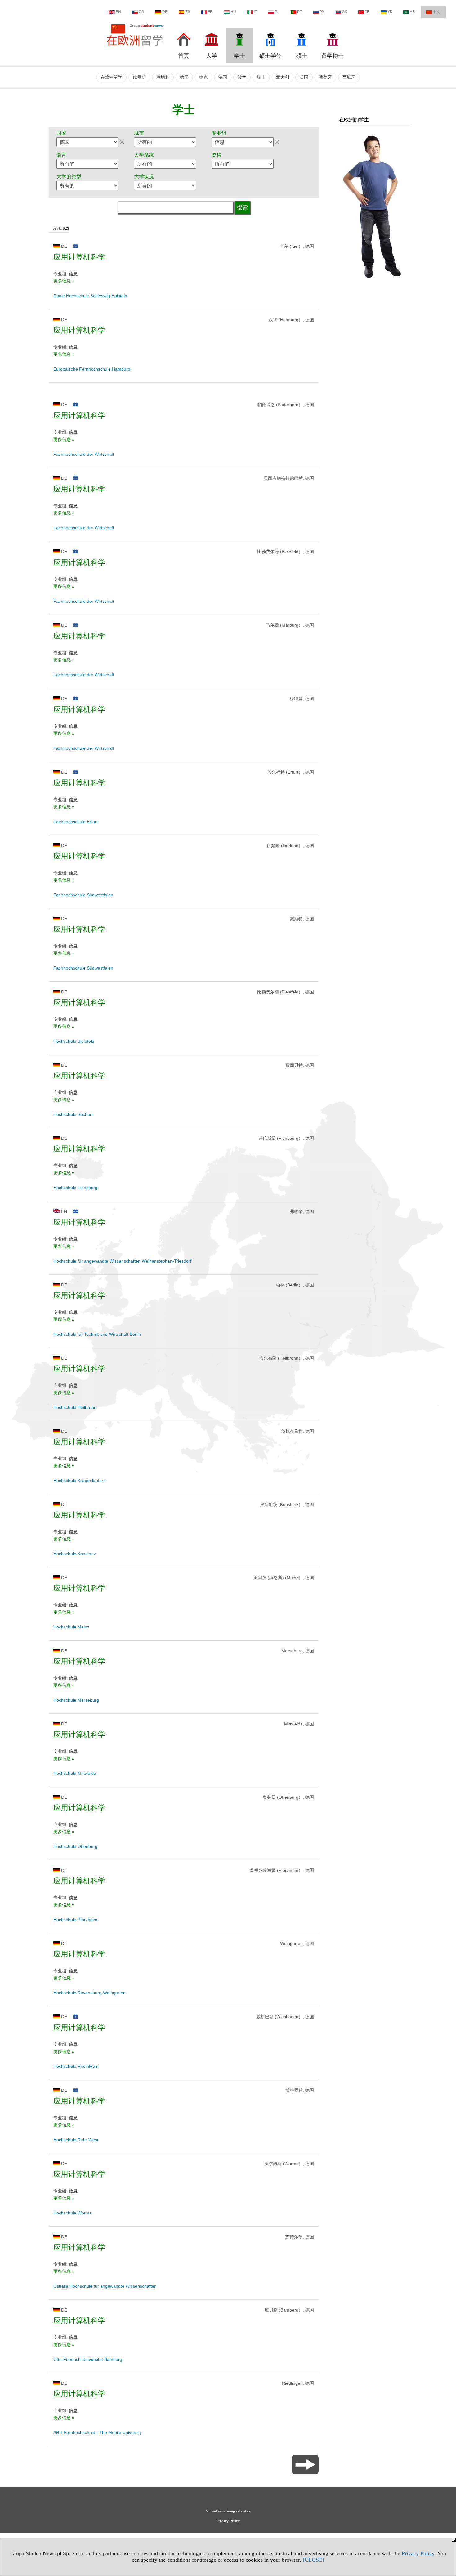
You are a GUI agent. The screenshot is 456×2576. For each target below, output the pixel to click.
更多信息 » (64, 281)
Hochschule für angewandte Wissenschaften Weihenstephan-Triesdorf (122, 1261)
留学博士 (333, 56)
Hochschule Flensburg (75, 1188)
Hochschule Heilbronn (75, 1407)
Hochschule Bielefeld (74, 1041)
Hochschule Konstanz (75, 1554)
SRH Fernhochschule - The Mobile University (98, 2432)
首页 (184, 56)
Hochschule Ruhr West (76, 2140)
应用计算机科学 (79, 257)
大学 (212, 56)
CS (141, 12)
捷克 (203, 77)
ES (188, 12)
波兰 (242, 77)
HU (233, 12)
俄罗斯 (139, 77)
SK (345, 12)
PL (277, 12)
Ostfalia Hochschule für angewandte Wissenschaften (105, 2286)
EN (118, 12)
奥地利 (163, 77)
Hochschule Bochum (74, 1114)
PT (300, 12)
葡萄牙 (325, 77)
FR (210, 12)
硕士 (302, 56)
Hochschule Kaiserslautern (80, 1481)
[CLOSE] (313, 2560)
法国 (223, 77)
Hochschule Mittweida (75, 1773)
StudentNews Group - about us (228, 2511)
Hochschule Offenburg (75, 1846)
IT (255, 12)
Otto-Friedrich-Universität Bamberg (88, 2359)
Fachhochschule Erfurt (76, 822)
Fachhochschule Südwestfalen (83, 895)
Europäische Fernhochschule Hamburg (92, 369)
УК (390, 12)
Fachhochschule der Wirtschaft (84, 454)
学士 (239, 56)
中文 (436, 12)
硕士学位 (270, 56)
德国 (184, 77)
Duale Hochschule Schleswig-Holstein (90, 296)
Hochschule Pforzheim (75, 1920)
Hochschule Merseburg (76, 1700)
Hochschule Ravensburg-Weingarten (89, 1993)
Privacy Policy (418, 2553)
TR (367, 12)
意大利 (283, 77)
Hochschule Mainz (71, 1627)
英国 (304, 77)
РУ (322, 12)
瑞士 (261, 77)
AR (412, 12)
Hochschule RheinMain (76, 2066)
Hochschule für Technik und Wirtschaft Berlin (97, 1334)
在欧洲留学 (111, 77)
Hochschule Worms (72, 2213)
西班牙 (349, 77)
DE (165, 12)
